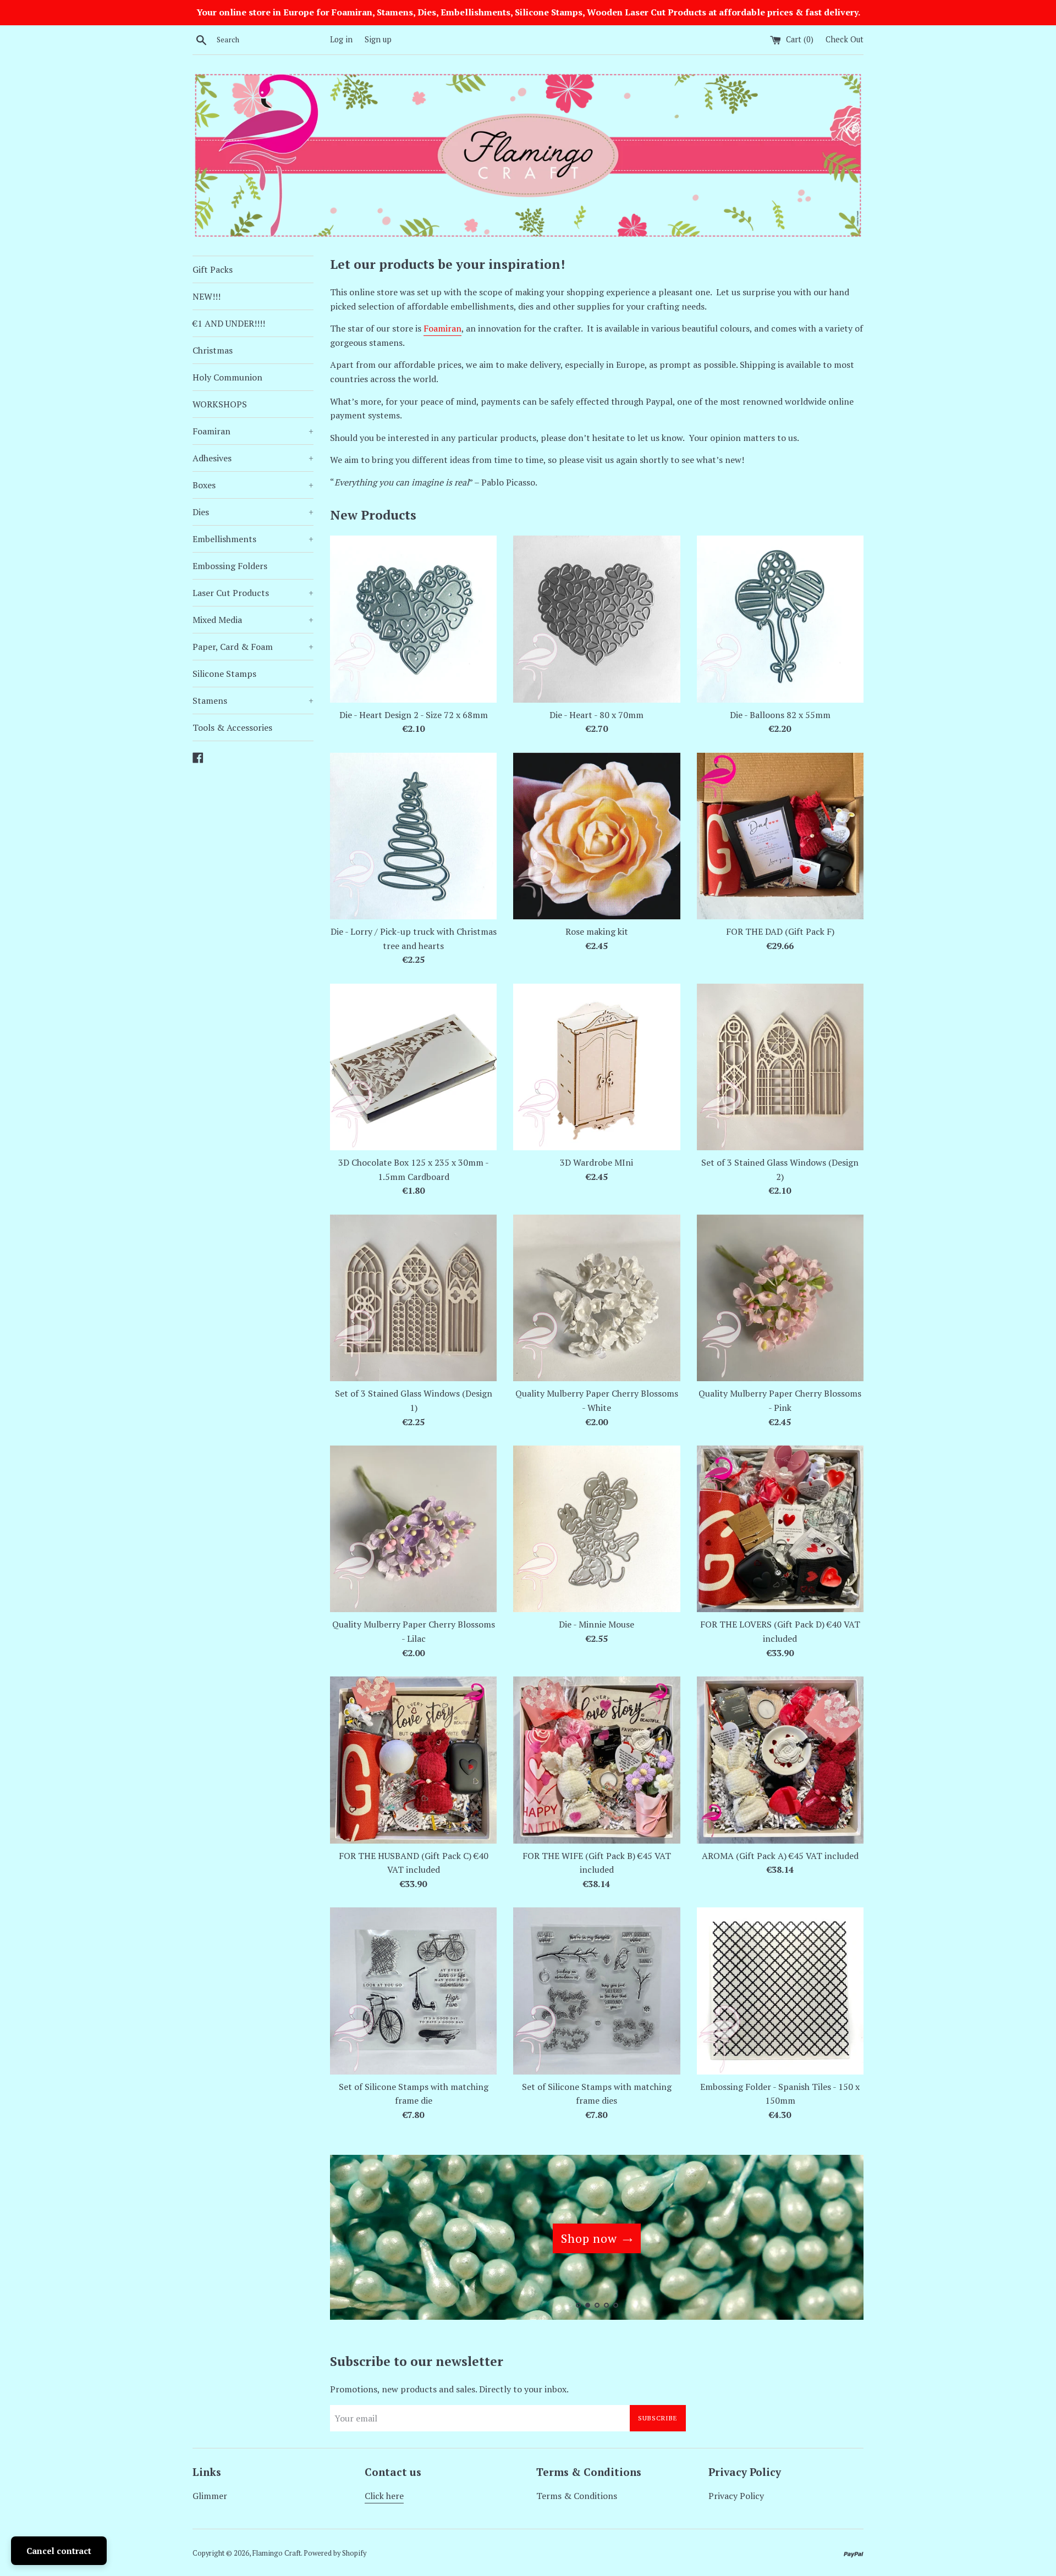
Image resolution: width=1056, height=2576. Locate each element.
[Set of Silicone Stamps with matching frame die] (413, 1991)
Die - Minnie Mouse (596, 1624)
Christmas (213, 350)
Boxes (253, 485)
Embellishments (253, 539)
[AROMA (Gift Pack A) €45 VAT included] (780, 1760)
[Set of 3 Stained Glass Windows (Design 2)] (780, 1067)
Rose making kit (597, 931)
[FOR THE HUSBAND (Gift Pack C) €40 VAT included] (413, 1760)
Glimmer (210, 2496)
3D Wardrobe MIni (596, 1162)
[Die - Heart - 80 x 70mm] (596, 619)
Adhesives (253, 458)
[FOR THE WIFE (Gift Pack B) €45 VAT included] (596, 1760)
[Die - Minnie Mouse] (596, 1529)
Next (840, 2240)
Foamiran (253, 431)
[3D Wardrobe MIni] (596, 1067)
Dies (253, 512)
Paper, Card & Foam (253, 647)
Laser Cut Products (253, 593)
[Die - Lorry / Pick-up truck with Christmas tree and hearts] (413, 836)
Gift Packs (213, 269)
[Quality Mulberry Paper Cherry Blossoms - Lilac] (413, 1529)
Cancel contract (59, 2551)
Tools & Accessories (232, 727)
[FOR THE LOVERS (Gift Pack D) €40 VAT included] (780, 1529)
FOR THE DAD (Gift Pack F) (780, 931)
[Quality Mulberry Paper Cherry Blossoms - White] (596, 1298)
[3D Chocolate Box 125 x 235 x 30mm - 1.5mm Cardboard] (413, 1067)
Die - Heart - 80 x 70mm (596, 715)
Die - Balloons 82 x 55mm (780, 715)
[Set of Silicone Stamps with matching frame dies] (596, 1991)
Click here (384, 2496)
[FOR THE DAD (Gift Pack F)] (780, 836)
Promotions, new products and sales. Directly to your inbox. (449, 2389)
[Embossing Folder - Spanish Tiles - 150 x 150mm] (780, 1991)
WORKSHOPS (220, 404)
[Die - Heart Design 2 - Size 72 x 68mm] (413, 619)
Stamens (253, 700)
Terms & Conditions (577, 2496)
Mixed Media (253, 620)
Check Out (845, 39)
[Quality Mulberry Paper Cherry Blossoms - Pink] (780, 1298)
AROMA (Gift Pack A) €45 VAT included (780, 1856)
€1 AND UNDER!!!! (229, 323)
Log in (341, 39)
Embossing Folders (230, 566)
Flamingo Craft (277, 2553)
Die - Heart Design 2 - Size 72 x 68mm (414, 715)
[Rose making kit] (596, 836)
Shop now (589, 2238)
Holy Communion (227, 377)
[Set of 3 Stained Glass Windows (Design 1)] (413, 1298)
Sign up (378, 39)
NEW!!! (207, 296)
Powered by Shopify (335, 2553)
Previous (353, 2240)
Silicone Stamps (224, 674)
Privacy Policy (736, 2496)
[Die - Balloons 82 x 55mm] (780, 619)
